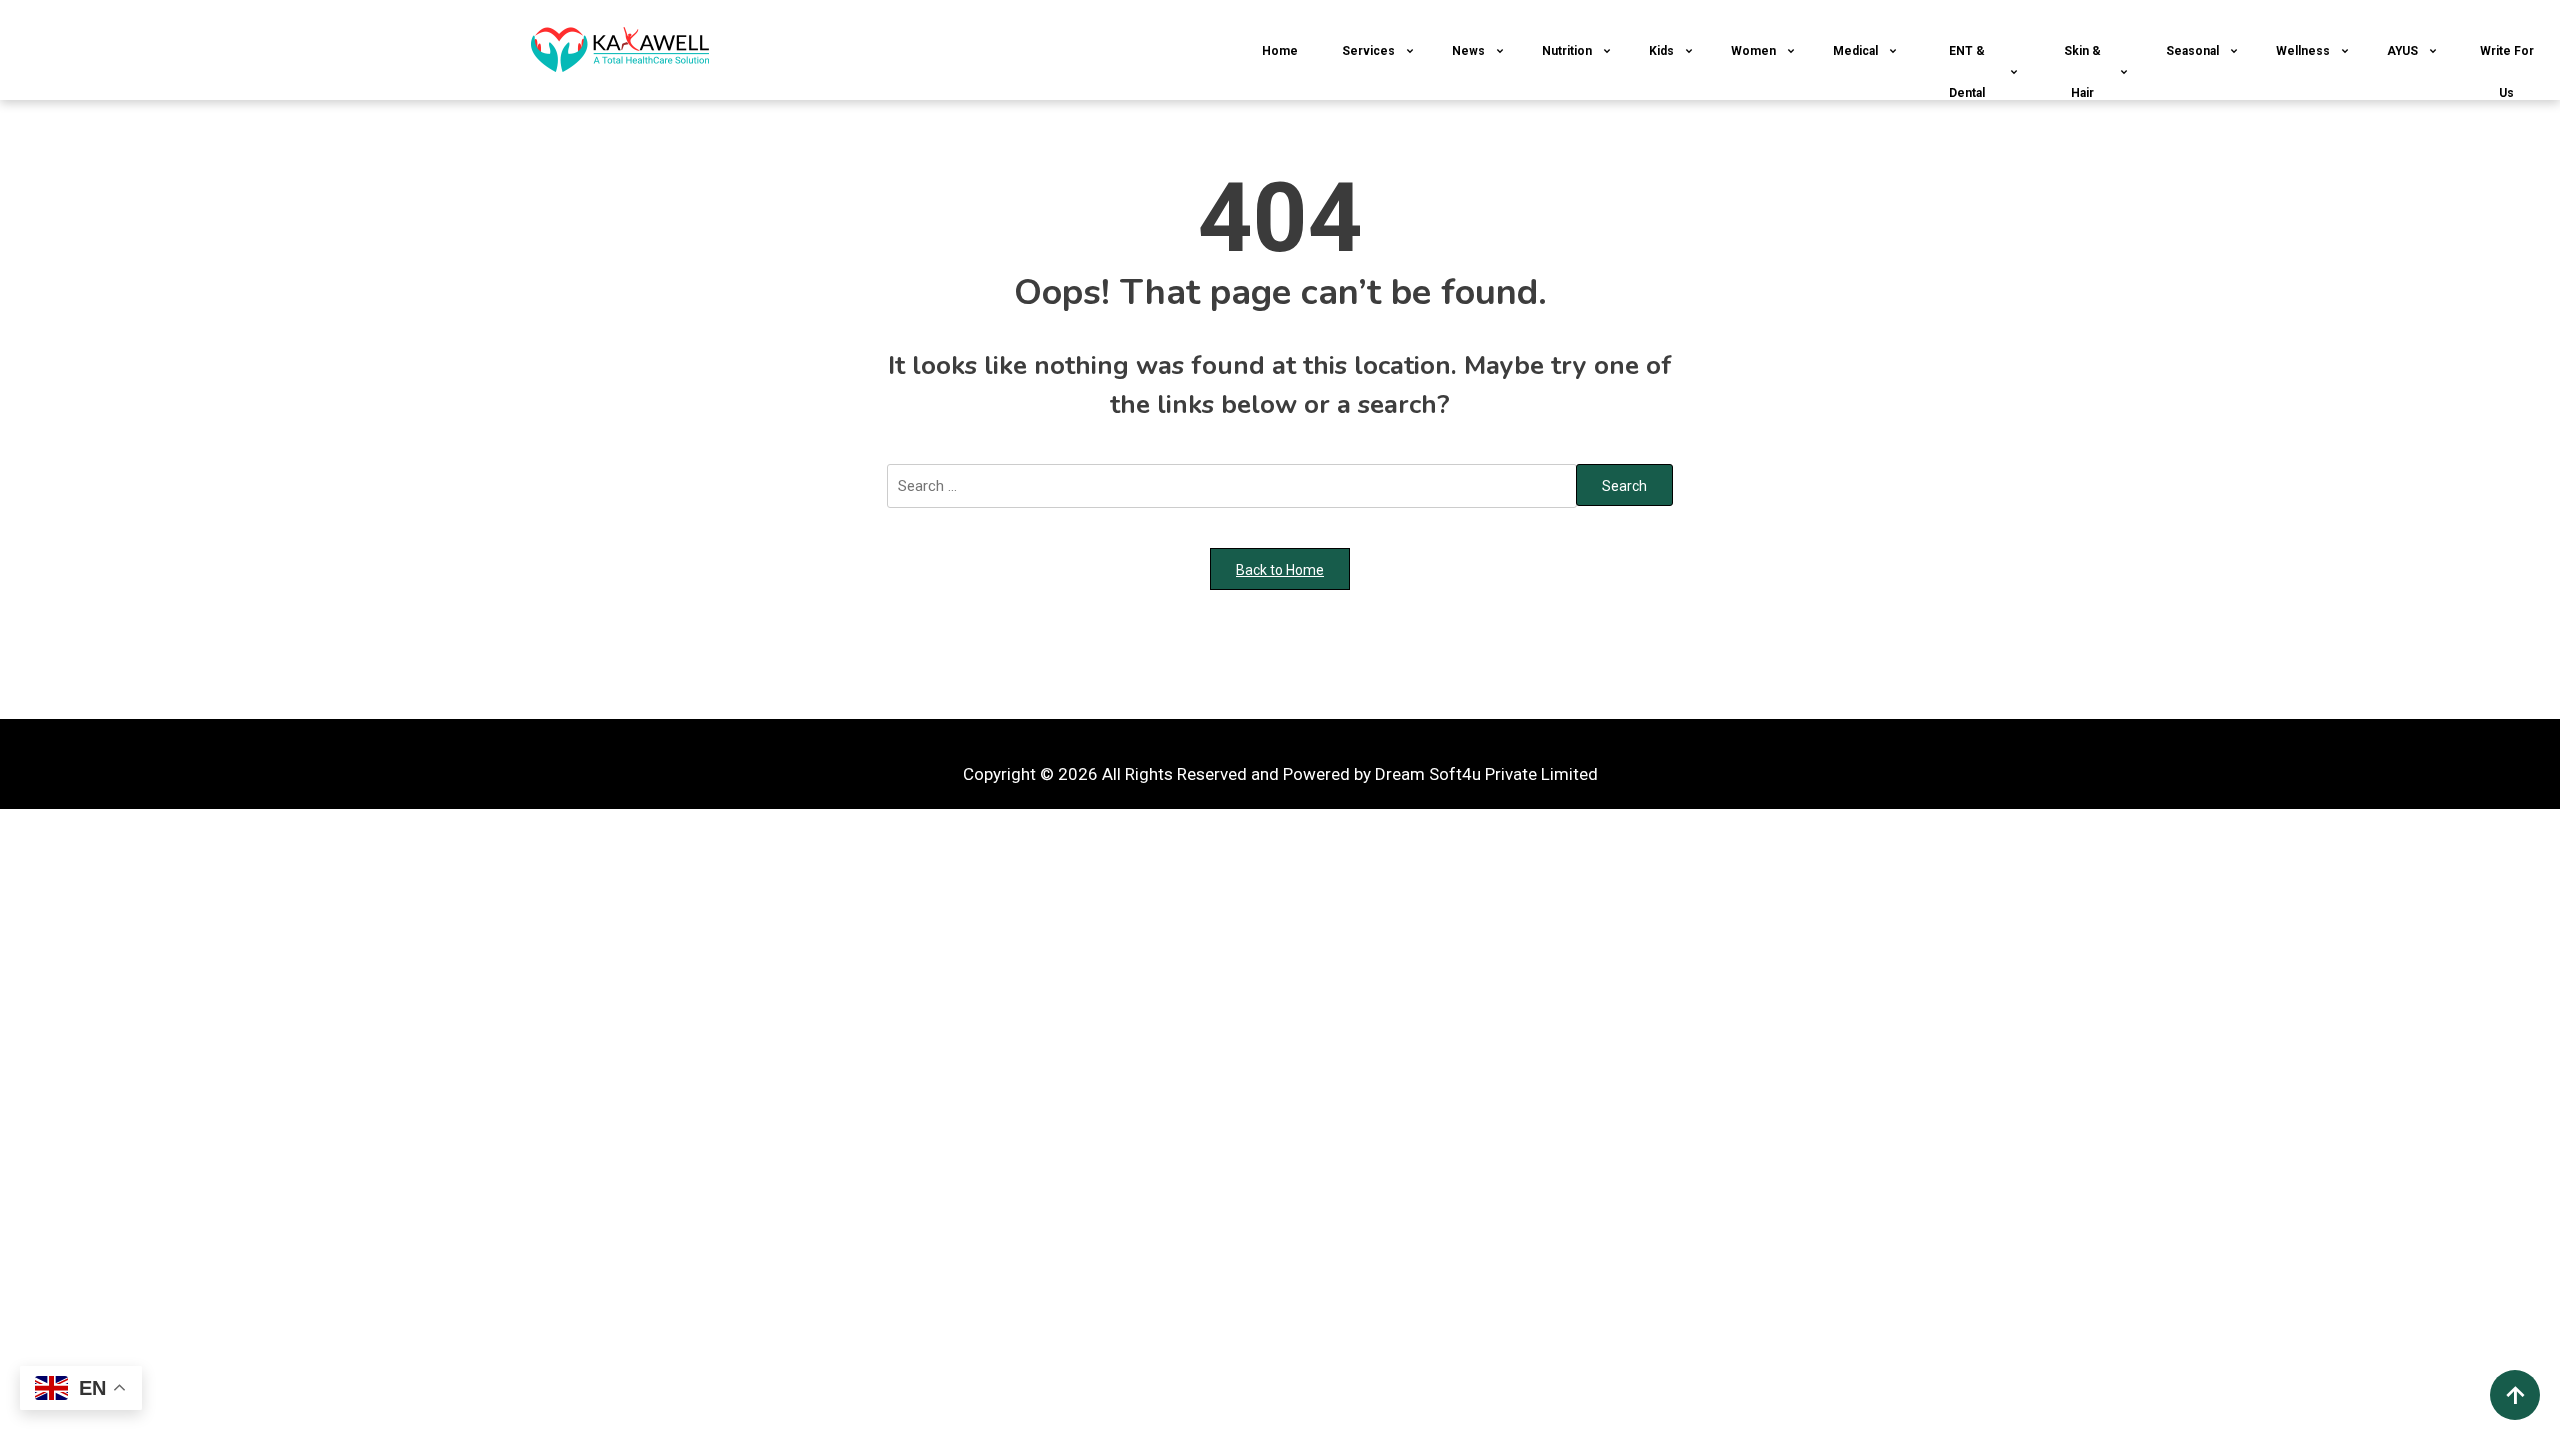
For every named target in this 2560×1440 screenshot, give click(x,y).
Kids (1661, 51)
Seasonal (2192, 51)
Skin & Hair (2082, 72)
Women (1753, 51)
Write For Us (2507, 72)
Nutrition (1567, 51)
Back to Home (1280, 570)
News (1468, 51)
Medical (1855, 51)
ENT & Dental (1967, 72)
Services (1368, 51)
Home (1280, 51)
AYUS (2402, 51)
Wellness (2303, 51)
